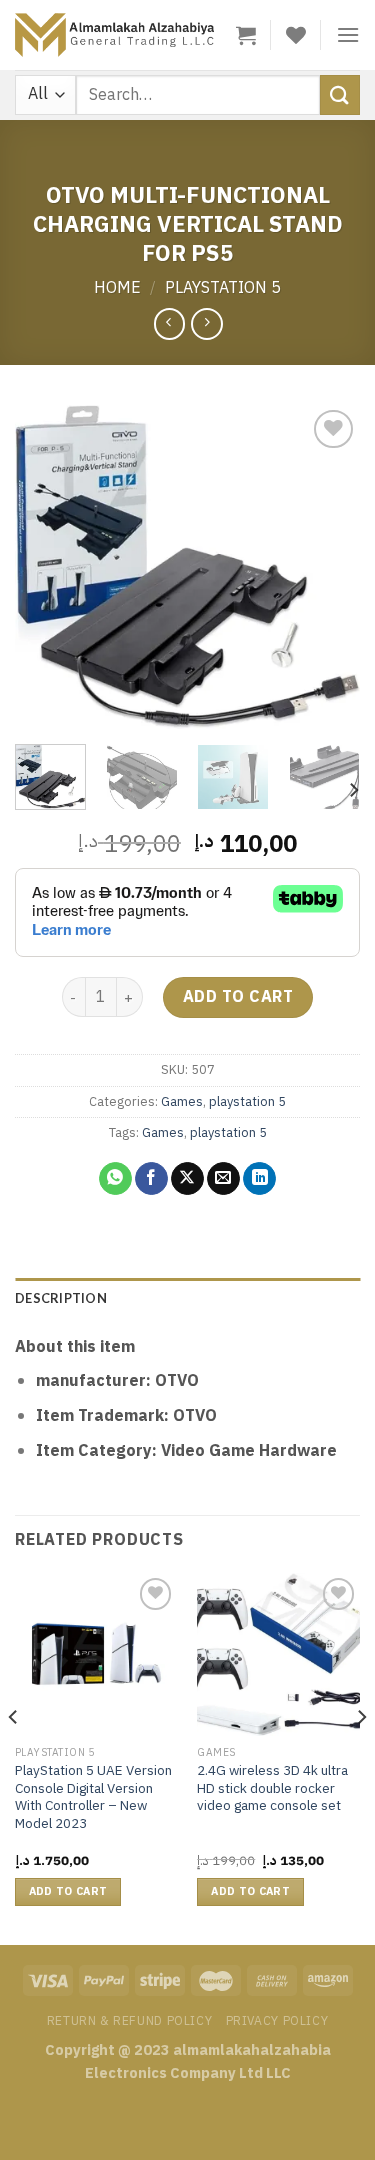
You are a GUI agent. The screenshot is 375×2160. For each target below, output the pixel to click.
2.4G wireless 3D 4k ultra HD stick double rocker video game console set (272, 1788)
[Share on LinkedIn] (259, 1179)
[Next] (328, 566)
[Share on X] (187, 1179)
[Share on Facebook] (151, 1179)
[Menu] (348, 34)
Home (117, 288)
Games (182, 1101)
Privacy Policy (277, 2021)
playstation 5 (223, 288)
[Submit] (340, 94)
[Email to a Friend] (223, 1179)
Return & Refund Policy (129, 2021)
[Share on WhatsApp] (115, 1179)
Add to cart (238, 997)
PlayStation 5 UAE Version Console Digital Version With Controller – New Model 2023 (93, 1797)
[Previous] (47, 566)
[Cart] (246, 35)
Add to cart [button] (68, 1891)
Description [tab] (61, 1298)
